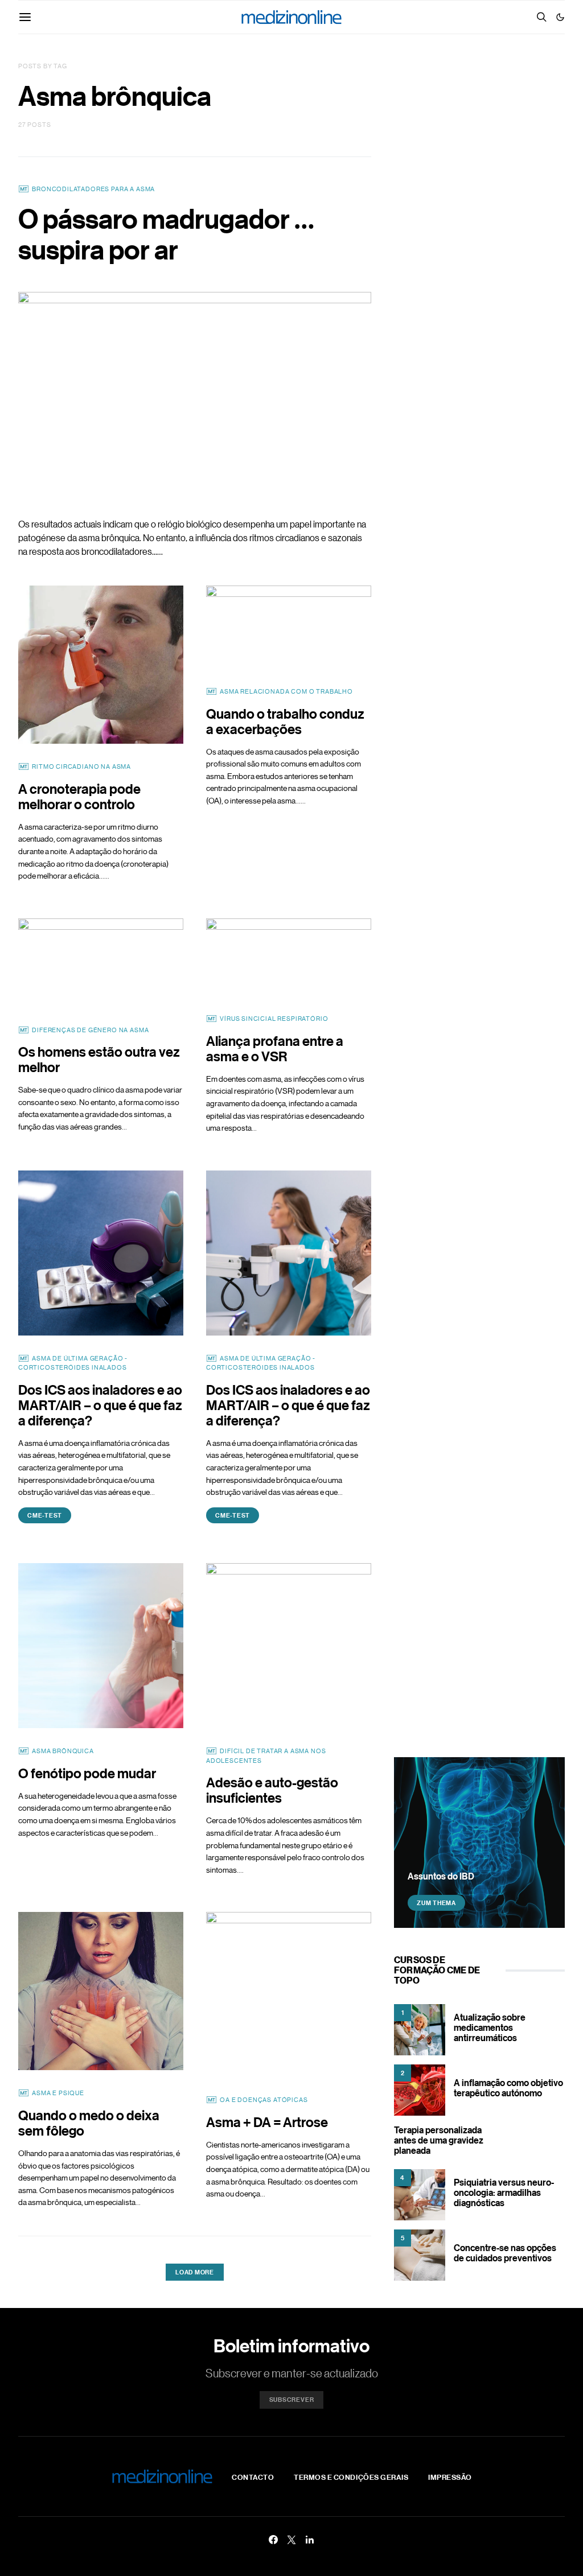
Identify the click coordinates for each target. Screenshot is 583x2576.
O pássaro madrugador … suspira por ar (166, 234)
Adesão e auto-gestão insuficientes (272, 1790)
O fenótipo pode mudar (87, 1773)
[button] (560, 17)
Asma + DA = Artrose (267, 2122)
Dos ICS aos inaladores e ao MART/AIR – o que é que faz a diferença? (100, 1405)
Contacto (253, 2477)
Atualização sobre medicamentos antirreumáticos (490, 2027)
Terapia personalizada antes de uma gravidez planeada (439, 2140)
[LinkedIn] (310, 2540)
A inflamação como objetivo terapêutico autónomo (508, 2088)
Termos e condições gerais (351, 2477)
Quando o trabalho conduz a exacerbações (285, 721)
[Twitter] (291, 2540)
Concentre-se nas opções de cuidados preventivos (505, 2253)
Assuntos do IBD (441, 1876)
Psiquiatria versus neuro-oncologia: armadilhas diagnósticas (504, 2192)
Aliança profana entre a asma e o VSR (275, 1048)
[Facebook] (273, 2540)
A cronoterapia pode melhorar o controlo (79, 796)
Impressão (450, 2477)
